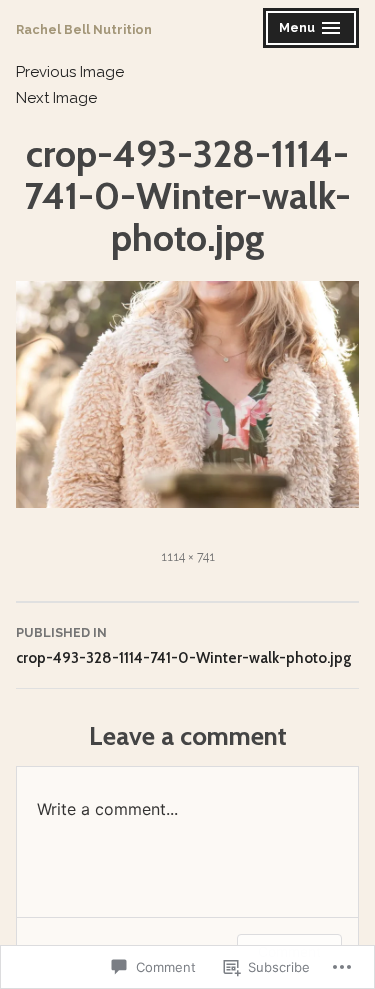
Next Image (56, 98)
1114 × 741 (188, 556)
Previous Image (70, 72)
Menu (312, 30)
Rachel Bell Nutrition (84, 29)
